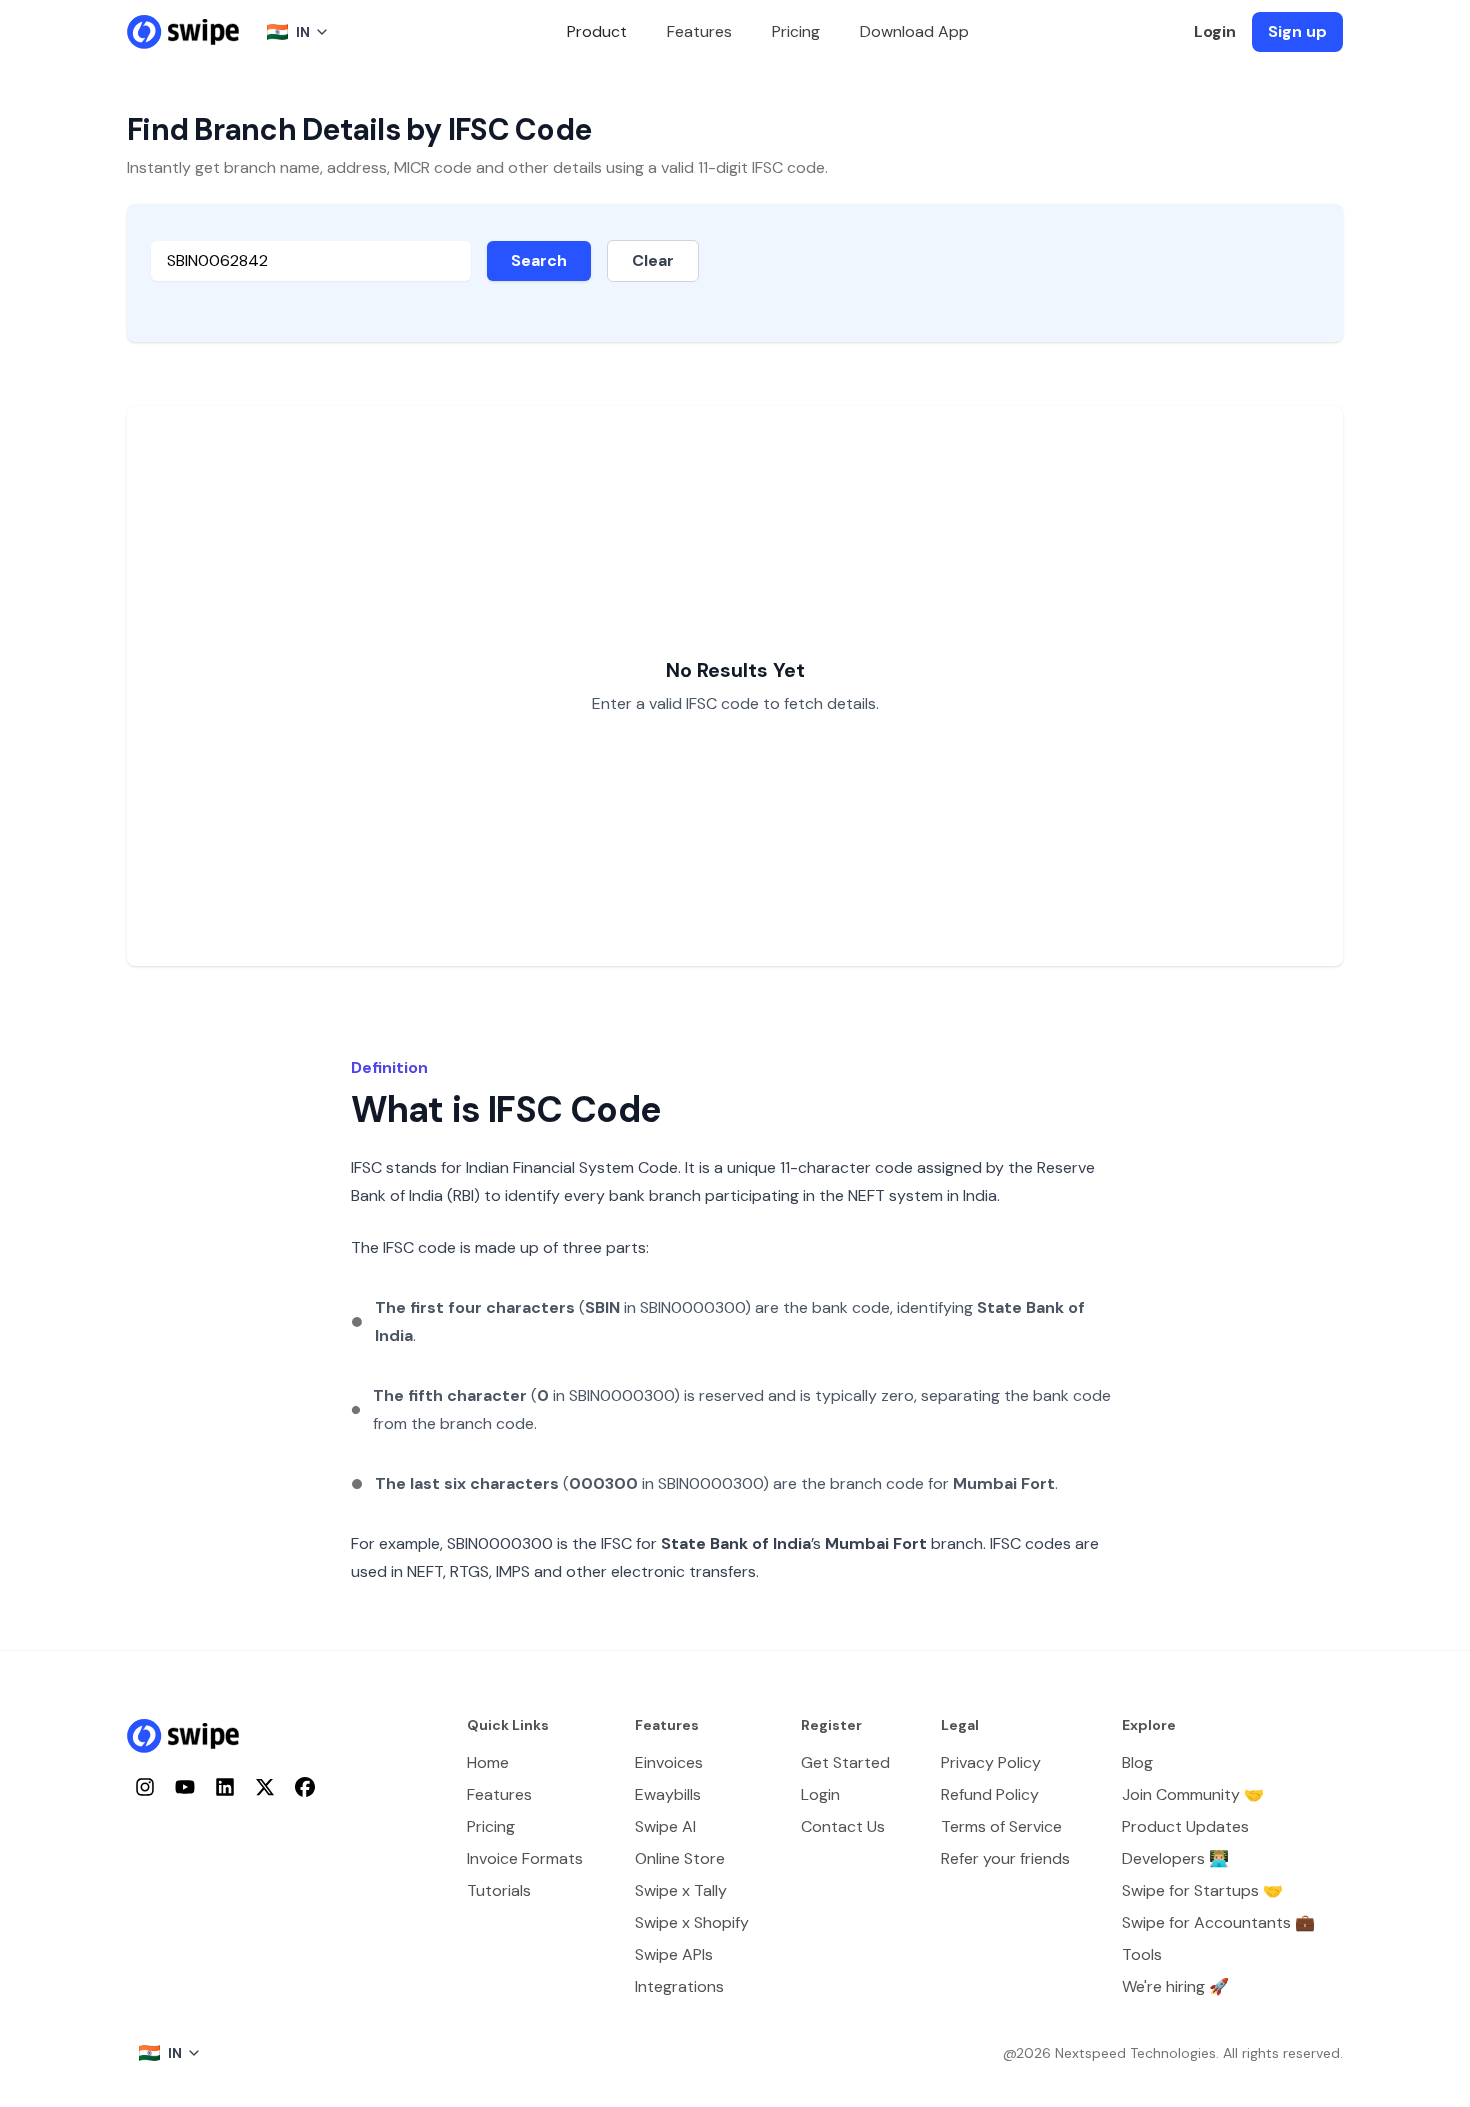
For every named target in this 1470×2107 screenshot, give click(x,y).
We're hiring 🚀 (1175, 1986)
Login (1215, 31)
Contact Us (843, 1826)
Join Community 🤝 (1193, 1794)
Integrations (679, 1986)
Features (699, 31)
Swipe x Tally (681, 1890)
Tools (1142, 1954)
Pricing (796, 31)
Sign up (1297, 31)
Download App (914, 31)
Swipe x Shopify (692, 1922)
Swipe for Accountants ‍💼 (1218, 1922)
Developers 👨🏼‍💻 (1175, 1858)
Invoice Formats (525, 1858)
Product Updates (1185, 1826)
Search (539, 260)
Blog (1137, 1762)
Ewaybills (668, 1794)
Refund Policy (990, 1794)
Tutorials (499, 1890)
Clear (653, 260)
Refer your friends (1005, 1858)
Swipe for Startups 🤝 (1202, 1890)
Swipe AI (665, 1826)
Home (488, 1762)
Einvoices (669, 1762)
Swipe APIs (674, 1954)
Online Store (680, 1858)
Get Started (845, 1762)
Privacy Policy (991, 1762)
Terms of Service (1001, 1826)
